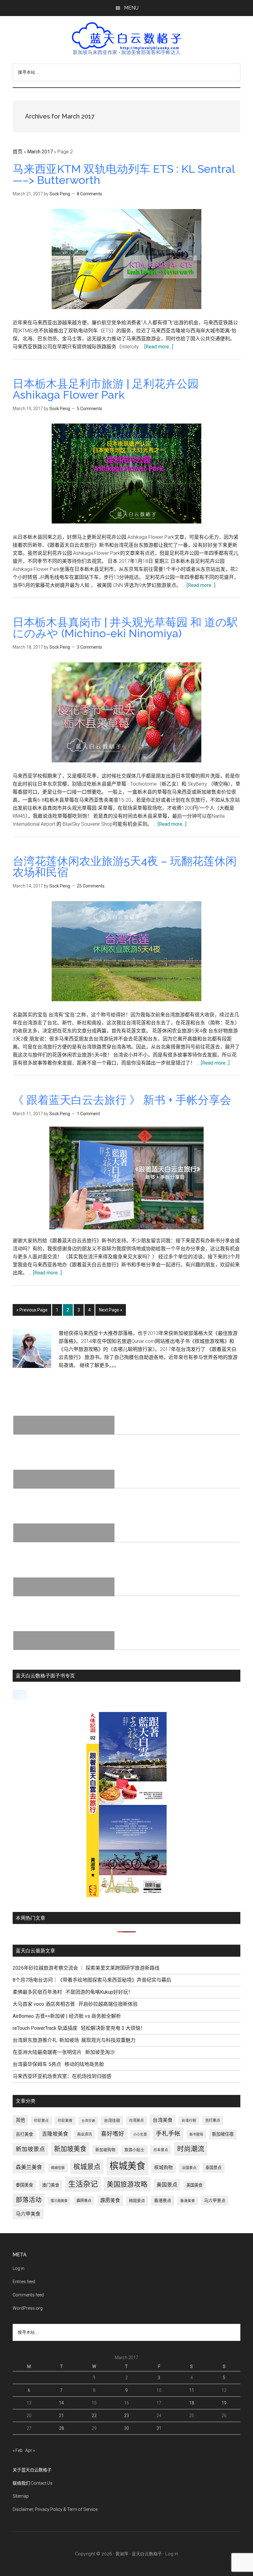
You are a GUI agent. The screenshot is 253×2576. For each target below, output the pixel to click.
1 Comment (88, 1114)
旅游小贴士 (134, 2150)
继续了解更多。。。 (99, 1365)
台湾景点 (136, 2121)
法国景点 (189, 2168)
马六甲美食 (28, 2214)
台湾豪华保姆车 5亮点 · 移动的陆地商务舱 (58, 2064)
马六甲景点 (215, 2200)
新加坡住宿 (223, 2134)
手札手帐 (168, 2134)
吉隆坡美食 (55, 2134)
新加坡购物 (105, 2150)
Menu (131, 8)
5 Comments (89, 409)
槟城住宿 (58, 2168)
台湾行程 (189, 2121)
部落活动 (29, 2200)
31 (159, 2428)
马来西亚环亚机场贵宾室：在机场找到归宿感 (62, 2076)
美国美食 (194, 2185)
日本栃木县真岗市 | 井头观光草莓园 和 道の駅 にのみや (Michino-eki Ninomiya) (125, 628)
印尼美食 (65, 2121)
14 (61, 2403)
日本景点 (161, 2150)
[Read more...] (159, 347)
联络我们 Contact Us (33, 2483)
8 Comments (89, 194)
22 (94, 2416)
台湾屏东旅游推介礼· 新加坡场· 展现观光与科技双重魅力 (74, 2040)
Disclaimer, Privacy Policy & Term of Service (55, 2509)
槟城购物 (164, 2168)
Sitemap (21, 2496)
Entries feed (24, 2282)
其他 (20, 2120)
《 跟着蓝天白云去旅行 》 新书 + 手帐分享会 (122, 1100)
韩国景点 (137, 2201)
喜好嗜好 (113, 2134)
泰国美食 (24, 2185)
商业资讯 (85, 2134)
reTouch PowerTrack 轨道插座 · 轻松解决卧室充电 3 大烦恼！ (79, 2028)
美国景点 (167, 2185)
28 (61, 2428)
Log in (19, 2268)
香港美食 (188, 2201)
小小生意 (140, 2134)
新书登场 (196, 2134)
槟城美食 (127, 2166)
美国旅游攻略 (127, 2184)
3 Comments (89, 647)
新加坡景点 (30, 2149)
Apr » (30, 2450)
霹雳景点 (84, 2201)
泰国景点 (214, 2168)
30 (126, 2428)
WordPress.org (28, 2308)
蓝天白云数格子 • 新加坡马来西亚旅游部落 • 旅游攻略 (126, 36)
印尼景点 (41, 2121)
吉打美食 (24, 2134)
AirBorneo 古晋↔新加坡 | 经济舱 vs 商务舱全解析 (67, 2016)
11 (192, 2390)
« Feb (18, 2450)
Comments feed (28, 2295)
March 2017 (40, 152)
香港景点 (163, 2200)
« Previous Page (32, 1312)
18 (192, 2403)
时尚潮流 (191, 2149)
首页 (18, 152)
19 (224, 2403)
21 (61, 2416)
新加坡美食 (70, 2149)
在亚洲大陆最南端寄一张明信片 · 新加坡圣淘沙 (64, 2052)
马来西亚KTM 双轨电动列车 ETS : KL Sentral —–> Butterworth (124, 174)
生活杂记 (83, 2184)
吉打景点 (213, 2121)
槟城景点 (87, 2167)
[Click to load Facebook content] (20, 1695)
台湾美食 (163, 2120)
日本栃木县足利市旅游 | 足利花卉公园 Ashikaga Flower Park (106, 389)
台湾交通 (88, 2121)
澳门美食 (51, 2185)
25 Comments (91, 886)
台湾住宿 (112, 2120)
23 (126, 2416)
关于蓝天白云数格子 (32, 2470)
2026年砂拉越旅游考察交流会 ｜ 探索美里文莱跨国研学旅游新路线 (86, 1968)
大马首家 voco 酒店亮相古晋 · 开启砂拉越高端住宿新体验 (75, 2004)
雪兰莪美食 (59, 2201)
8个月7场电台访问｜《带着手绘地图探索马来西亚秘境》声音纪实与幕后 (92, 1980)
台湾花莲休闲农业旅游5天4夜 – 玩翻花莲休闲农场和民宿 (125, 866)
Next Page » (110, 1312)
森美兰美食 (29, 2167)
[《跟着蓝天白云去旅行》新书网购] (126, 1895)
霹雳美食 (110, 2200)
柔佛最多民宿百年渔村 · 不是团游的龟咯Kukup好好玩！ (73, 1992)
